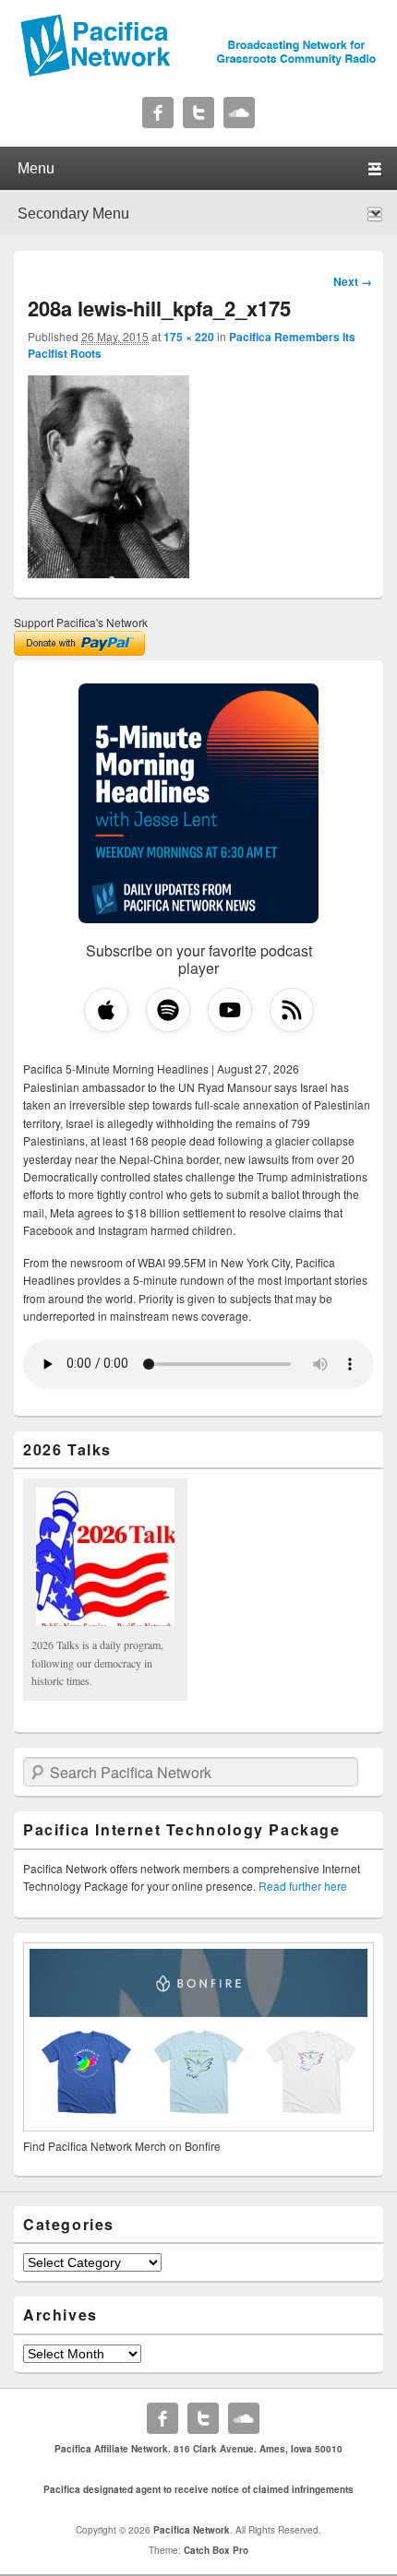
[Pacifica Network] (198, 72)
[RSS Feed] (292, 1010)
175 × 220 (189, 337)
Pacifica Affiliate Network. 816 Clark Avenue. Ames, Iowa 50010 (198, 2449)
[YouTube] (230, 1010)
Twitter (198, 113)
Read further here (303, 1886)
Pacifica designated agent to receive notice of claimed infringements (198, 2489)
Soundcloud (239, 113)
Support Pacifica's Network (81, 622)
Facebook (158, 113)
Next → (353, 281)
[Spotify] (168, 1010)
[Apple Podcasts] (106, 1010)
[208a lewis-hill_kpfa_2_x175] (108, 573)
